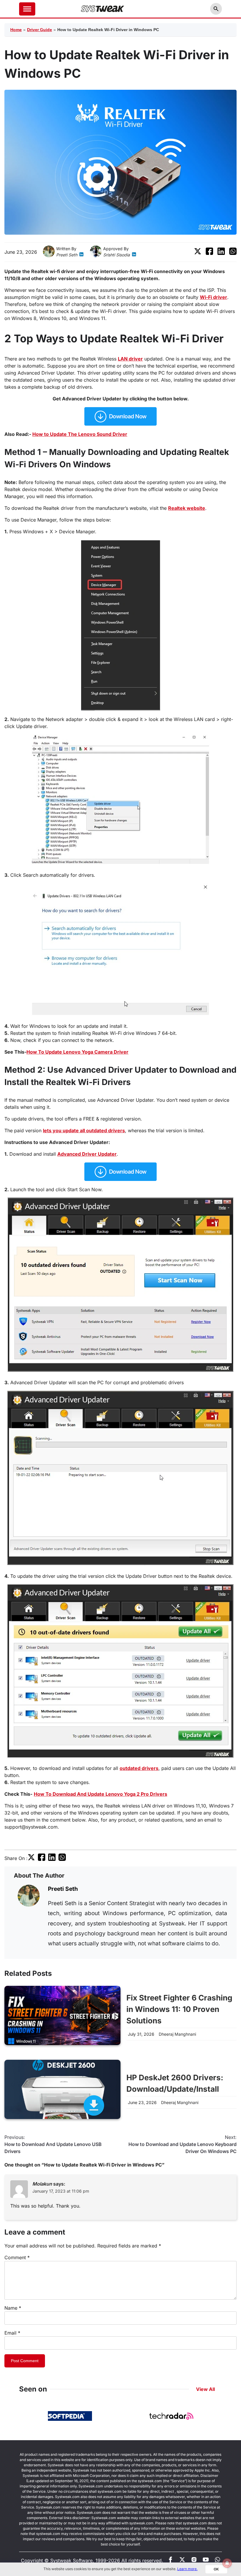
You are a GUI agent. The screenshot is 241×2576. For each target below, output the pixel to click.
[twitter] (198, 253)
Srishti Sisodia (117, 255)
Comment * (17, 2257)
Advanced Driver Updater (87, 1154)
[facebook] (209, 253)
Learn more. (187, 2569)
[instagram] (194, 2561)
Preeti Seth (67, 255)
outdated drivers (139, 1768)
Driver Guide (40, 30)
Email (12, 2333)
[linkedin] (81, 255)
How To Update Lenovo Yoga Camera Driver (77, 1052)
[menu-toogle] (27, 9)
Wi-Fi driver (214, 297)
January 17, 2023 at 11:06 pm (61, 2191)
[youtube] (206, 2561)
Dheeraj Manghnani (177, 2034)
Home (16, 30)
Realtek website (187, 508)
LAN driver (130, 359)
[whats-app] (217, 2561)
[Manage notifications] (227, 2563)
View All (205, 2389)
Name (13, 2308)
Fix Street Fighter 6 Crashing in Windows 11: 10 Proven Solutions (179, 2009)
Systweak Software (71, 2560)
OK (216, 2569)
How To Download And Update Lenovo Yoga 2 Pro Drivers (101, 1794)
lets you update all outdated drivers (84, 1130)
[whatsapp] (233, 253)
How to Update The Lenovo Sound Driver (80, 434)
